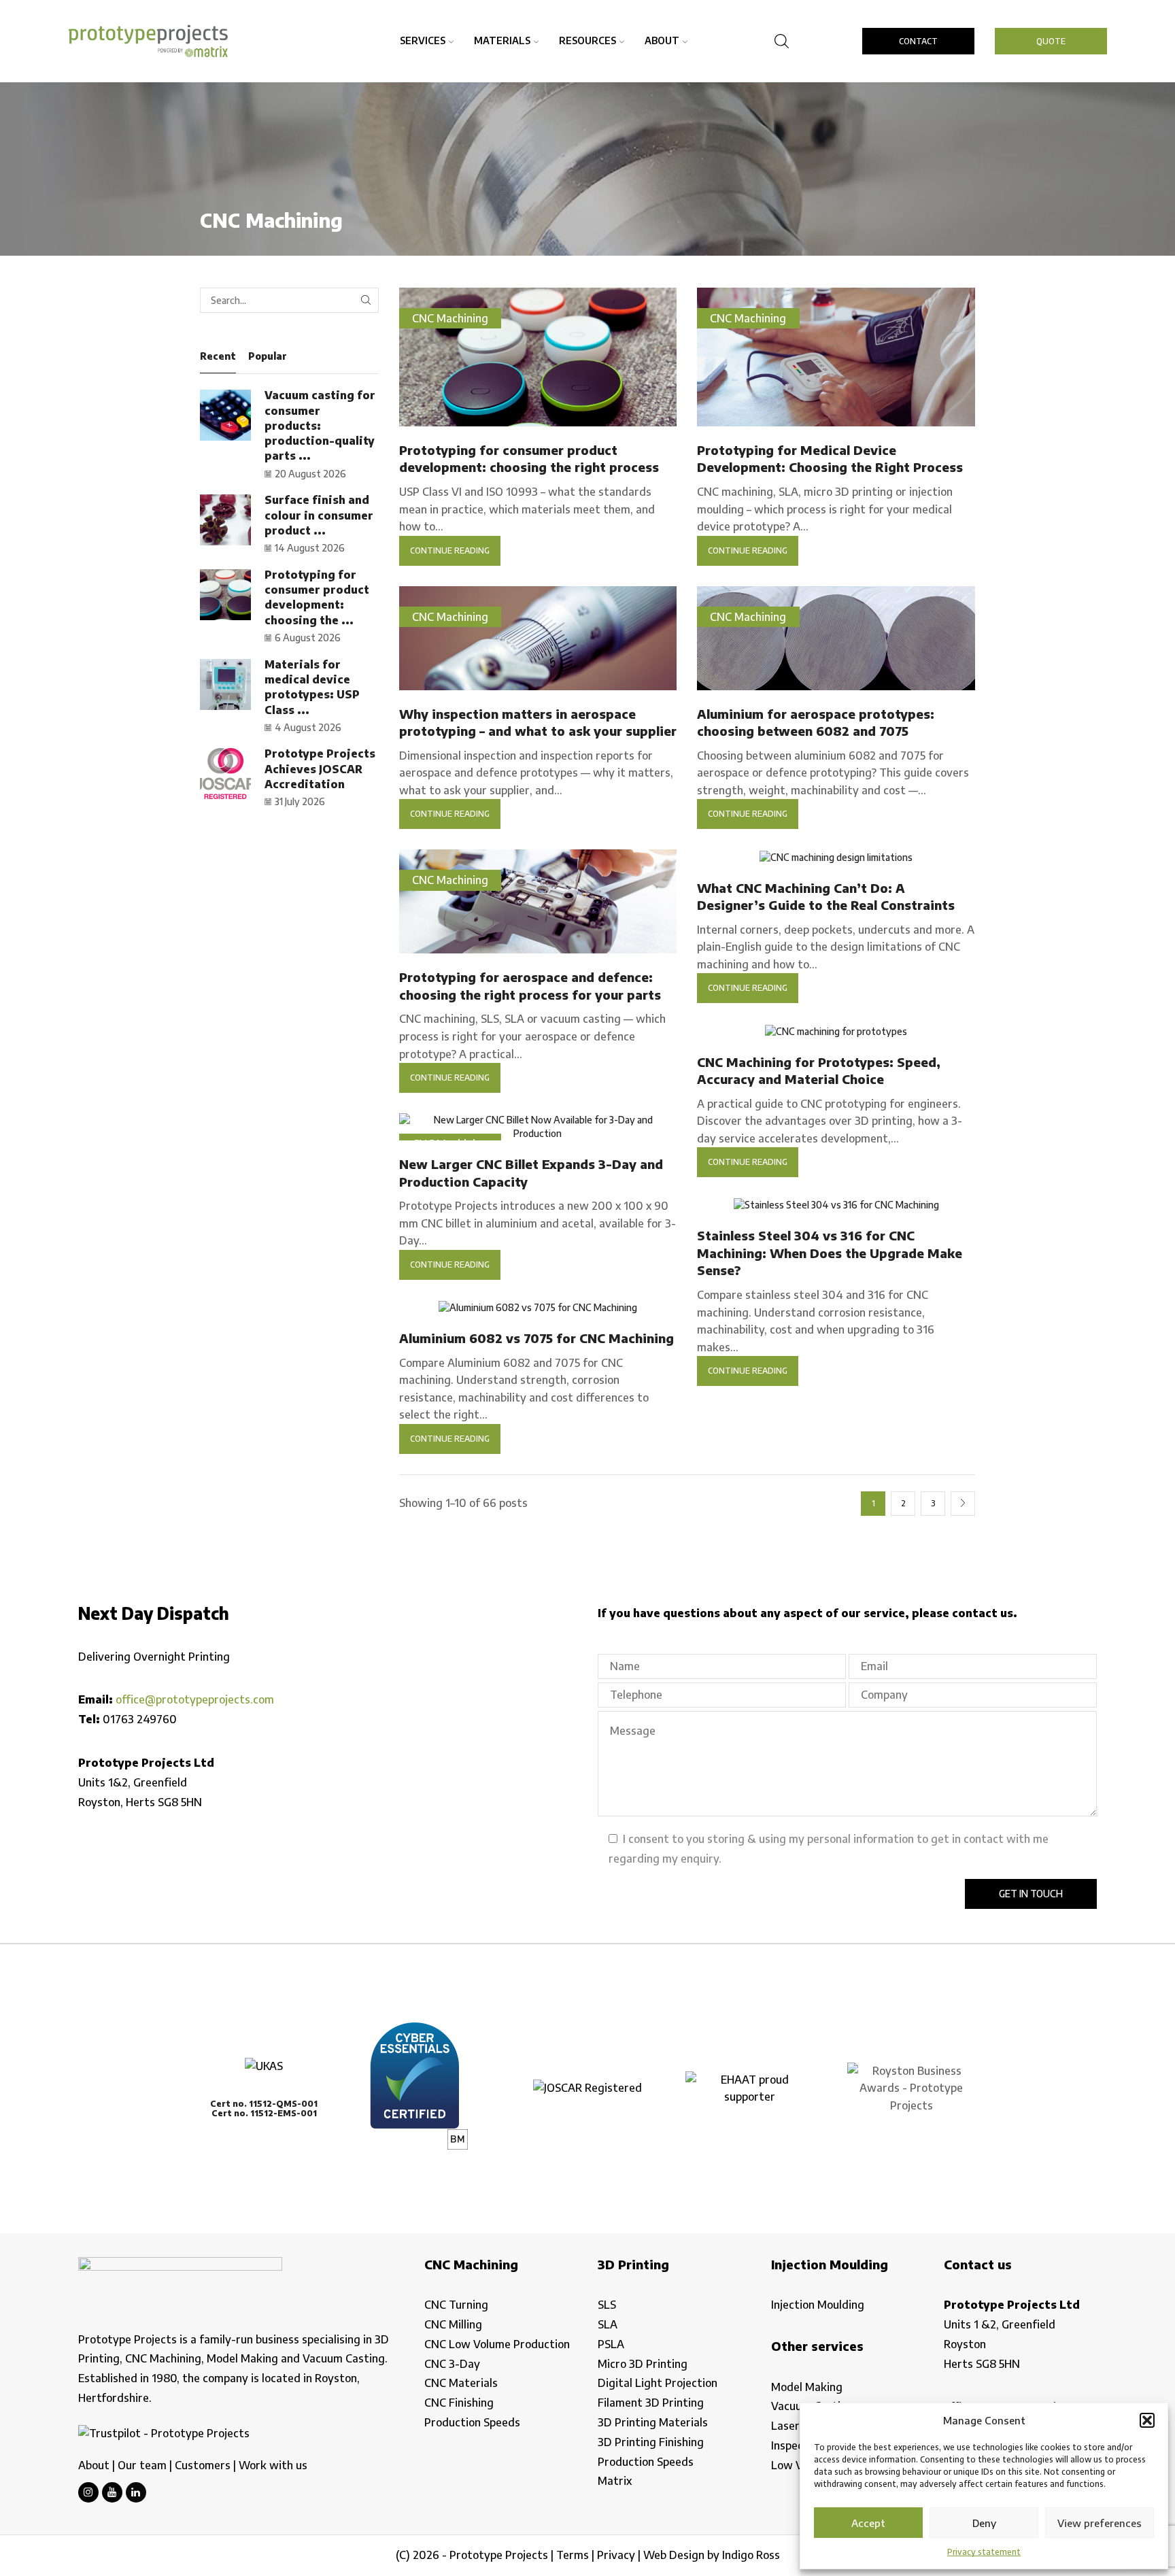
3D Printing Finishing (651, 2442)
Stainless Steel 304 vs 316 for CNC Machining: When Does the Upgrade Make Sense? (830, 1253)
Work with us (273, 2465)
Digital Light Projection (658, 2383)
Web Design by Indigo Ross (712, 2555)
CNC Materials (461, 2383)
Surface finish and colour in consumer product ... (319, 515)
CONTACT (918, 41)
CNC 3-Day (452, 2364)
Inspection (797, 2445)
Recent (218, 356)
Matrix (615, 2481)
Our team (142, 2465)
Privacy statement (984, 2552)
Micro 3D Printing (643, 2364)
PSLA (611, 2344)
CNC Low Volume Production (497, 2344)
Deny (984, 2523)
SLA (608, 2324)
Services (423, 40)
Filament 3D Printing (651, 2403)
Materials (502, 40)
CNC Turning (456, 2305)
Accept (868, 2523)
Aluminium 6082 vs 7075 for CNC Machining (537, 1338)
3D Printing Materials (653, 2422)
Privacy (616, 2555)
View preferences (1100, 2523)
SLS (607, 2305)
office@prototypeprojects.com (195, 1699)
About (662, 40)
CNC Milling (453, 2324)
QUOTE (1051, 41)
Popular (268, 356)
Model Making (807, 2387)
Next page (963, 1504)
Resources (587, 40)
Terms (573, 2555)
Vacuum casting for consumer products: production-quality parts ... (320, 425)
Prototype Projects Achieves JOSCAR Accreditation (320, 769)
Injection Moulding (818, 2305)
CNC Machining (450, 318)
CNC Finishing (459, 2403)
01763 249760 (140, 1719)
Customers (203, 2465)
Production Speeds (472, 2422)
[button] (1147, 2420)
